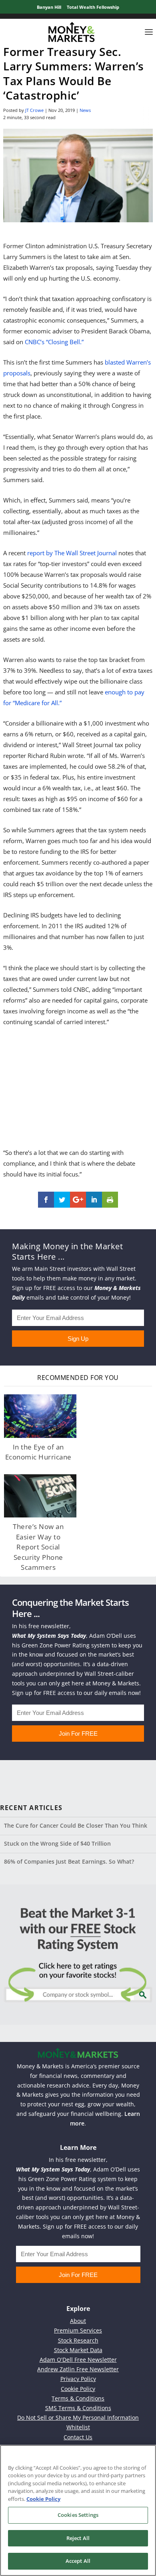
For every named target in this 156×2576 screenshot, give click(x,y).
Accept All (78, 2561)
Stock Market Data (78, 2350)
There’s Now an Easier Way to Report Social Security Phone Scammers (38, 1547)
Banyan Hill (49, 7)
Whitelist (78, 2427)
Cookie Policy (78, 2389)
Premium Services (78, 2330)
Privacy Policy (78, 2379)
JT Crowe (34, 110)
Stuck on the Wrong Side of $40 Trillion (57, 1843)
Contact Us (78, 2437)
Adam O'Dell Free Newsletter (78, 2360)
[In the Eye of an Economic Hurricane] (40, 1416)
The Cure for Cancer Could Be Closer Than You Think (76, 1825)
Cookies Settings (78, 2515)
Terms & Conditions (78, 2398)
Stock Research (78, 2340)
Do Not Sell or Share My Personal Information (78, 2417)
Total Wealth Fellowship (93, 7)
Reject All (78, 2538)
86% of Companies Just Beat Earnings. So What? (69, 1861)
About (78, 2321)
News (85, 110)
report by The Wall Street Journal (72, 553)
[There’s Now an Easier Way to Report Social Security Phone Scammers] (40, 1496)
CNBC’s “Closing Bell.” (54, 342)
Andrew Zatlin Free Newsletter (78, 2369)
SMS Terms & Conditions (78, 2408)
